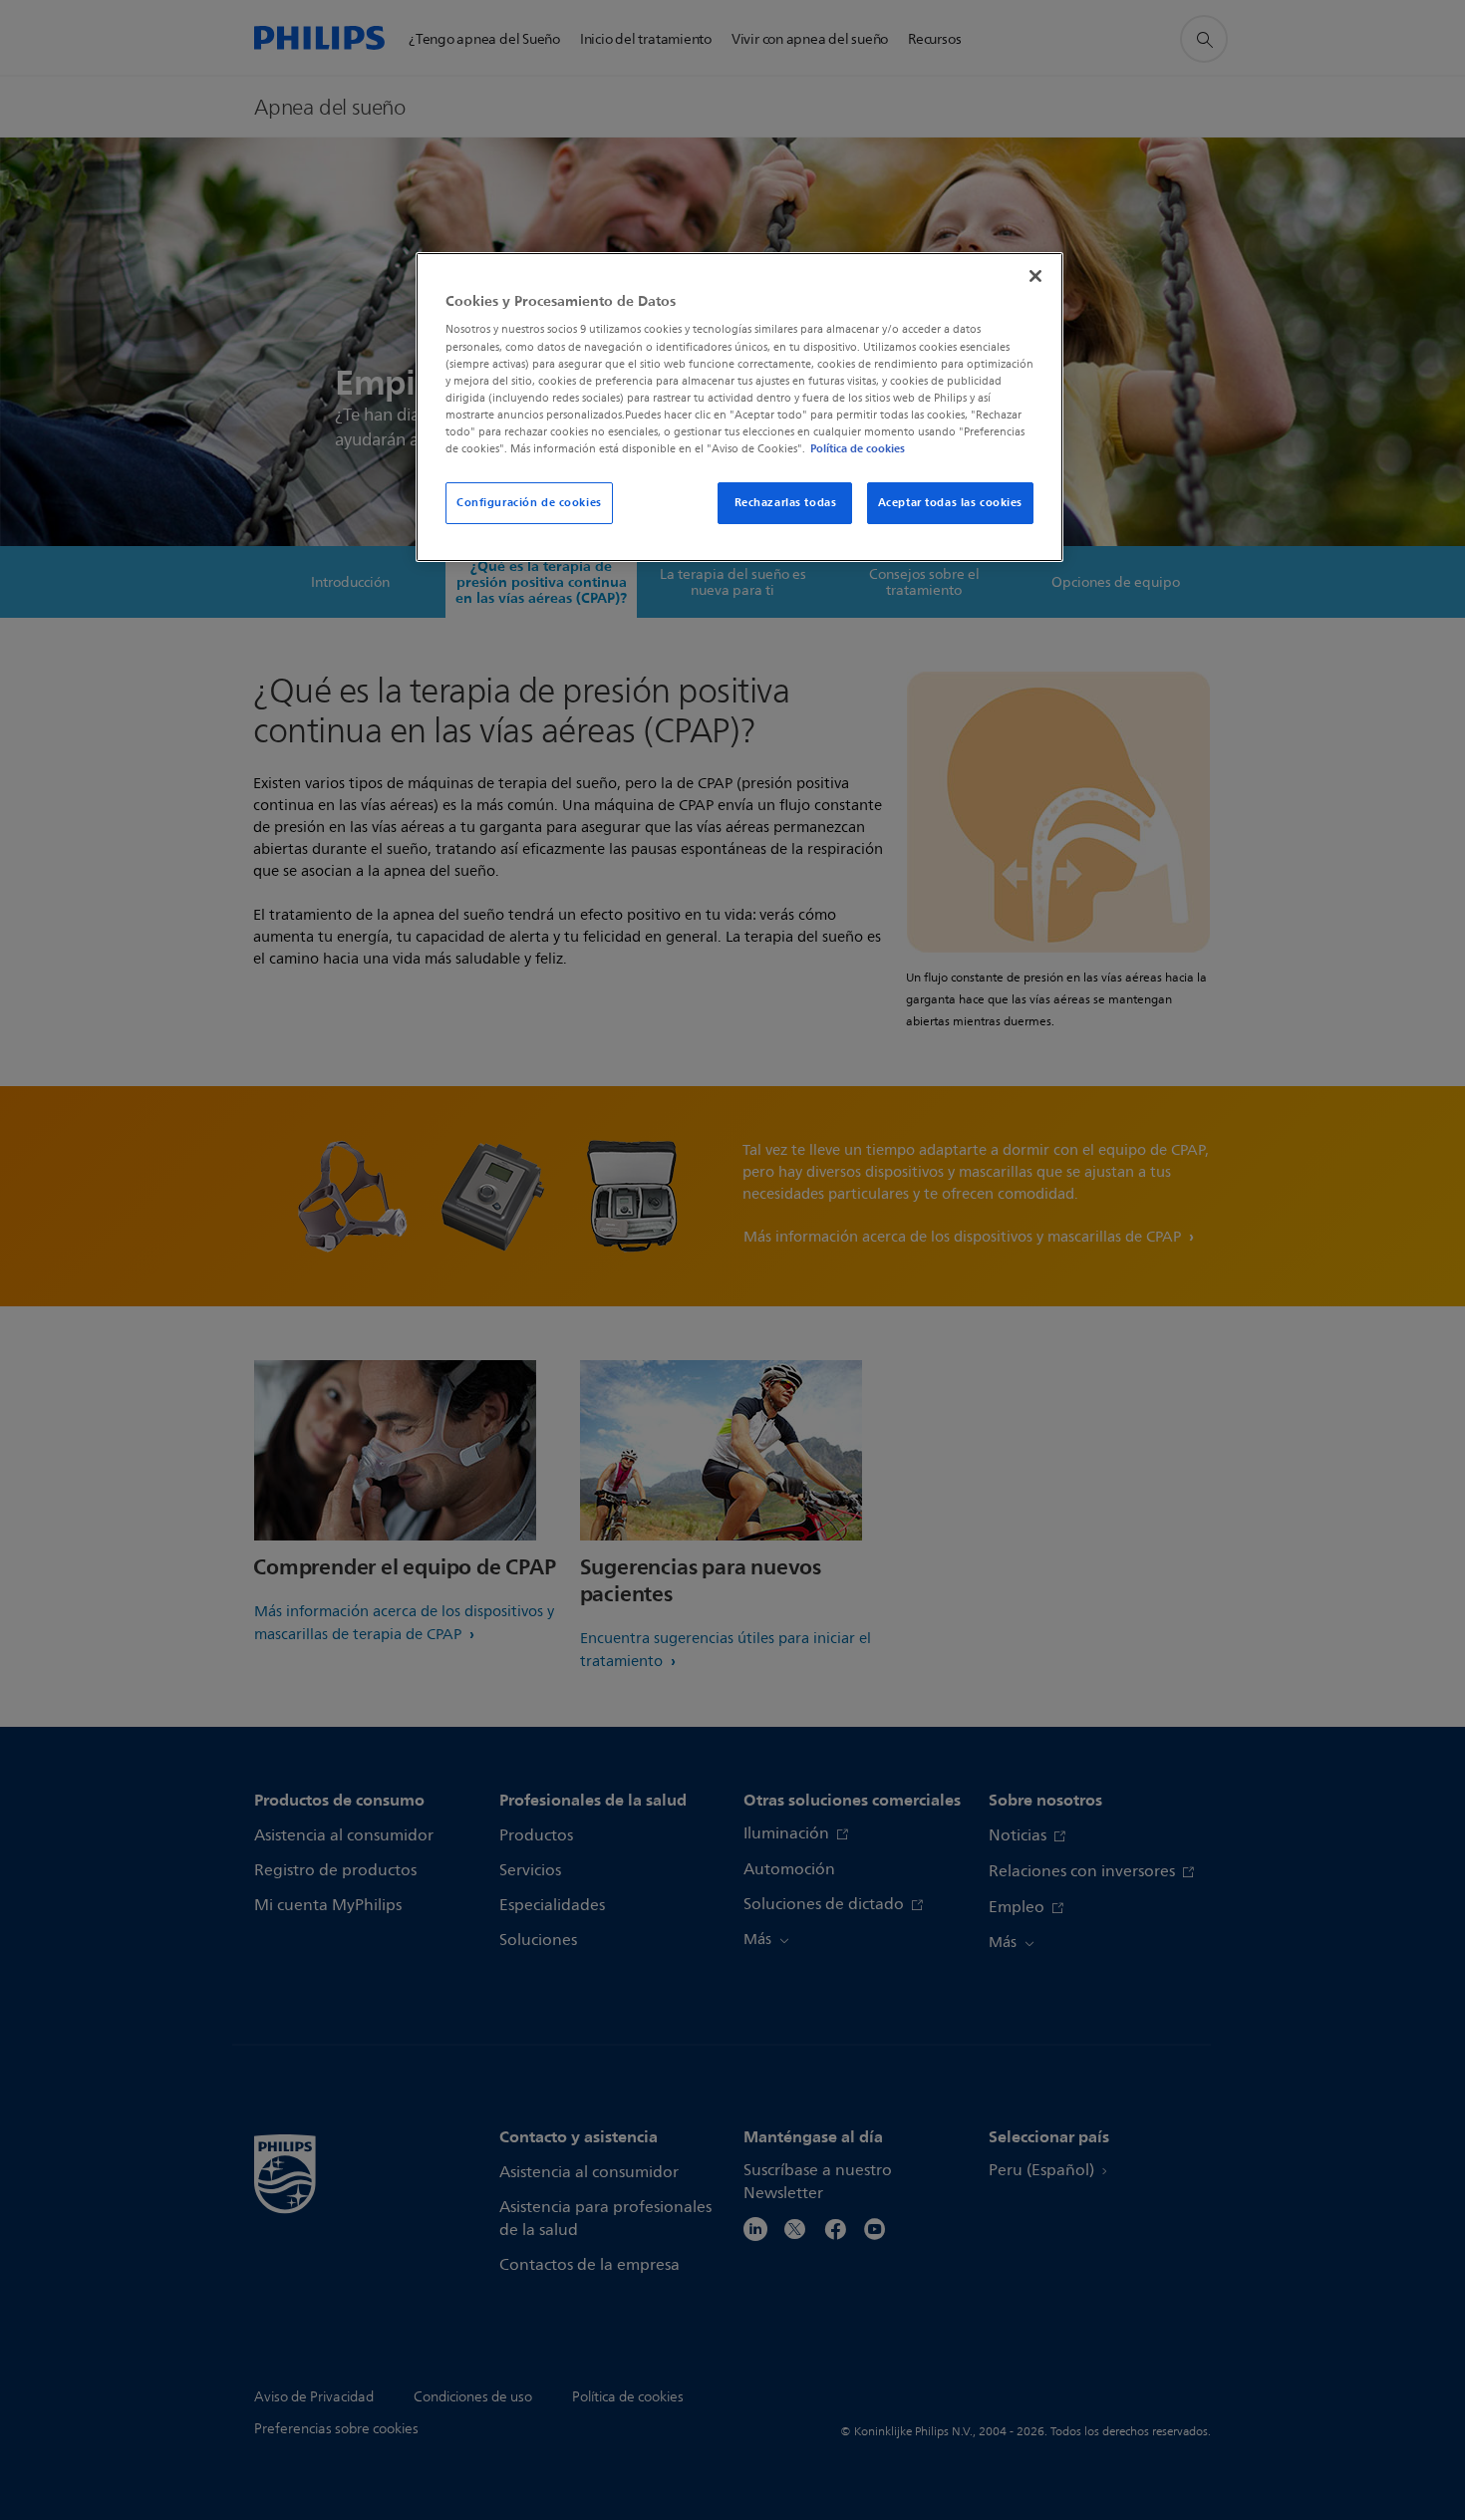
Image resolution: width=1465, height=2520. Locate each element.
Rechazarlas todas (786, 502)
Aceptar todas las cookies (950, 502)
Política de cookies (858, 448)
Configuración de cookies (529, 502)
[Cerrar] (1035, 276)
